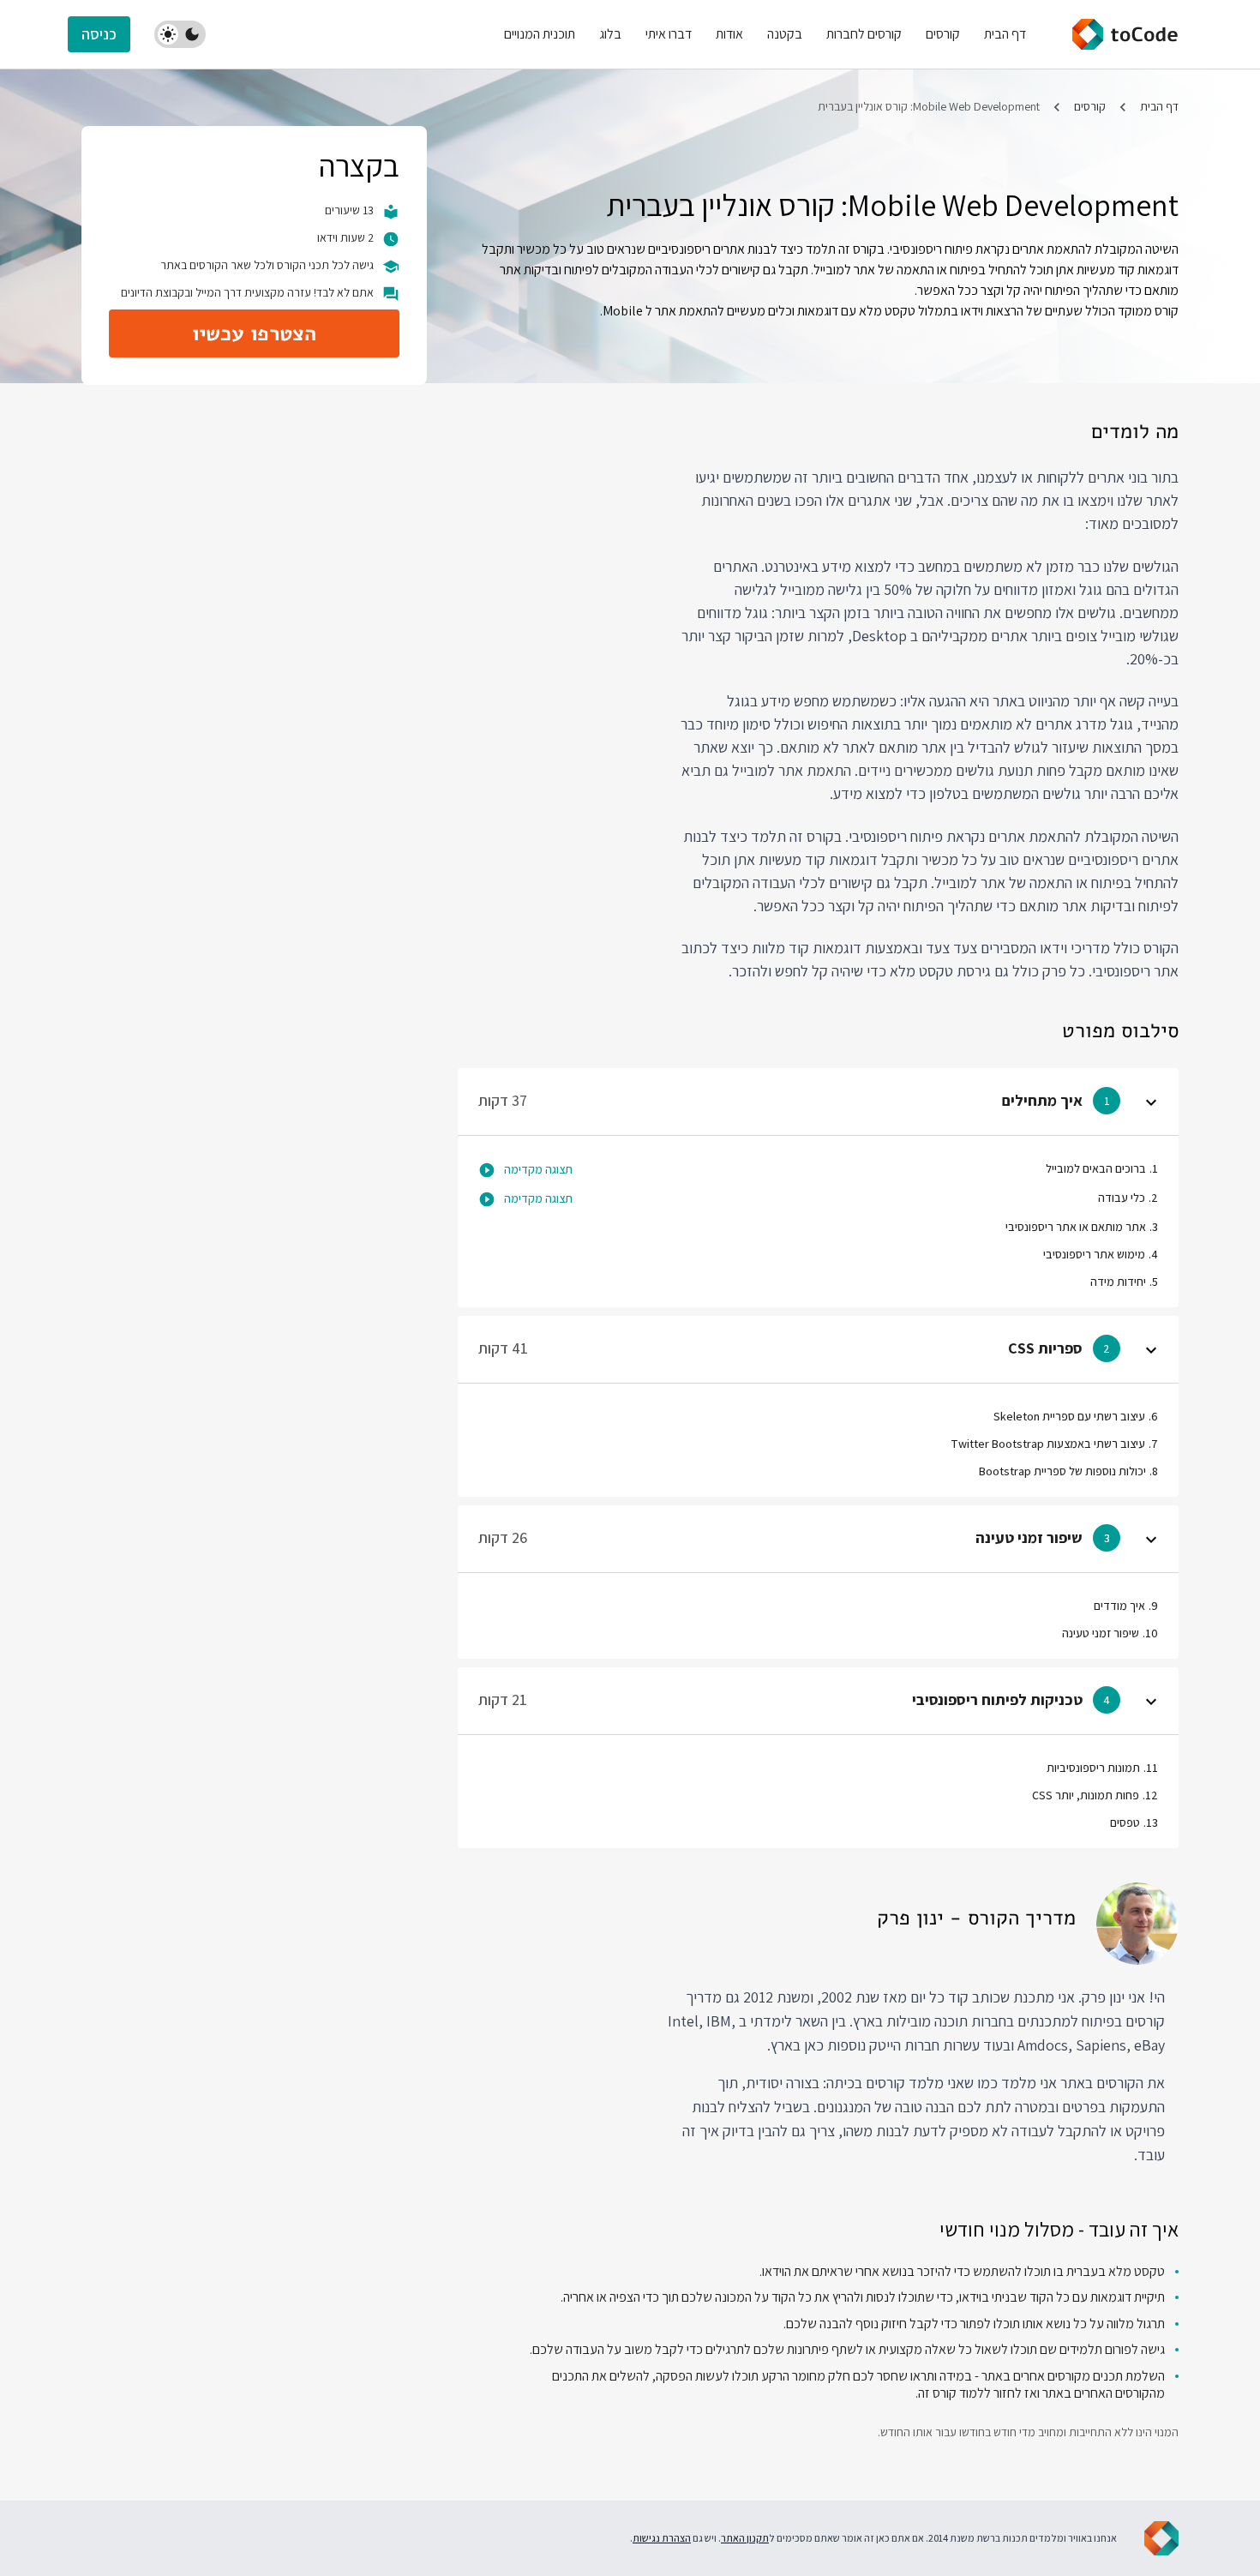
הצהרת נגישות (662, 2538)
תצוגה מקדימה (538, 1169)
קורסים (1090, 106)
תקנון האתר (745, 2538)
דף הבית (1159, 106)
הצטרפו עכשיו (254, 333)
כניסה (99, 34)
